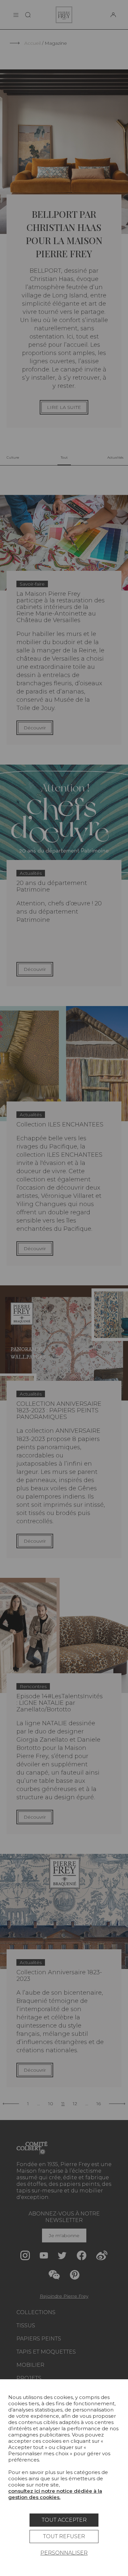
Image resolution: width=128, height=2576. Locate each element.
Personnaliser (64, 2553)
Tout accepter (64, 2520)
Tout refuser (64, 2536)
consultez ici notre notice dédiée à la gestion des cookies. (55, 2494)
